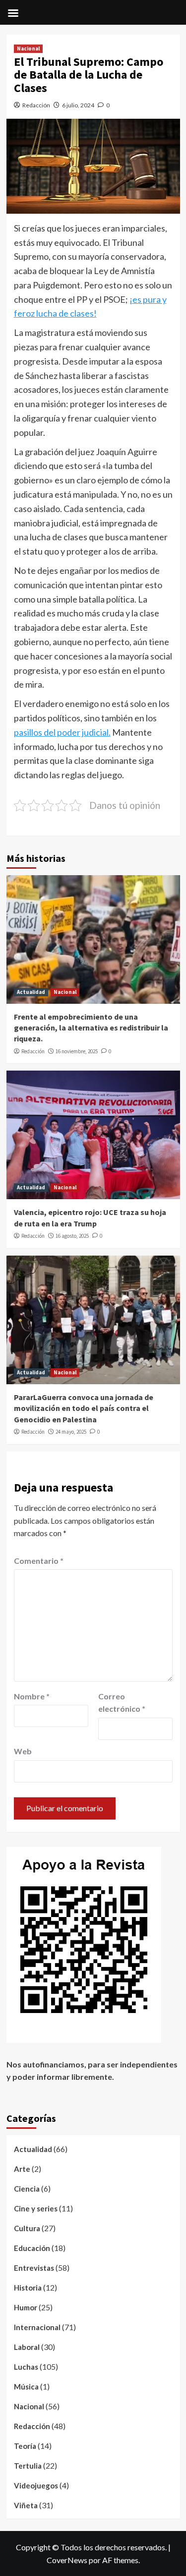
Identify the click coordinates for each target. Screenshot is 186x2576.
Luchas (26, 2367)
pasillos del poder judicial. (62, 732)
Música (26, 2387)
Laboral (27, 2347)
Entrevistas (34, 2268)
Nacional (28, 48)
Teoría (25, 2446)
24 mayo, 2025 (71, 1432)
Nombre (32, 1696)
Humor (26, 2307)
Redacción (36, 105)
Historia (28, 2288)
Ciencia (27, 2189)
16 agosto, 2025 (72, 1236)
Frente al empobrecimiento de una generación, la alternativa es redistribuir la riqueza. (91, 1028)
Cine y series (36, 2208)
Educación (32, 2248)
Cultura (27, 2228)
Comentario (39, 1561)
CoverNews (67, 2560)
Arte (22, 2169)
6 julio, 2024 (78, 105)
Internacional (37, 2327)
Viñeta (26, 2505)
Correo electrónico (122, 1703)
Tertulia (28, 2466)
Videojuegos (36, 2485)
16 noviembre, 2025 (77, 1051)
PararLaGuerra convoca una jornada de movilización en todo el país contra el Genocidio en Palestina (84, 1408)
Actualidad (31, 992)
